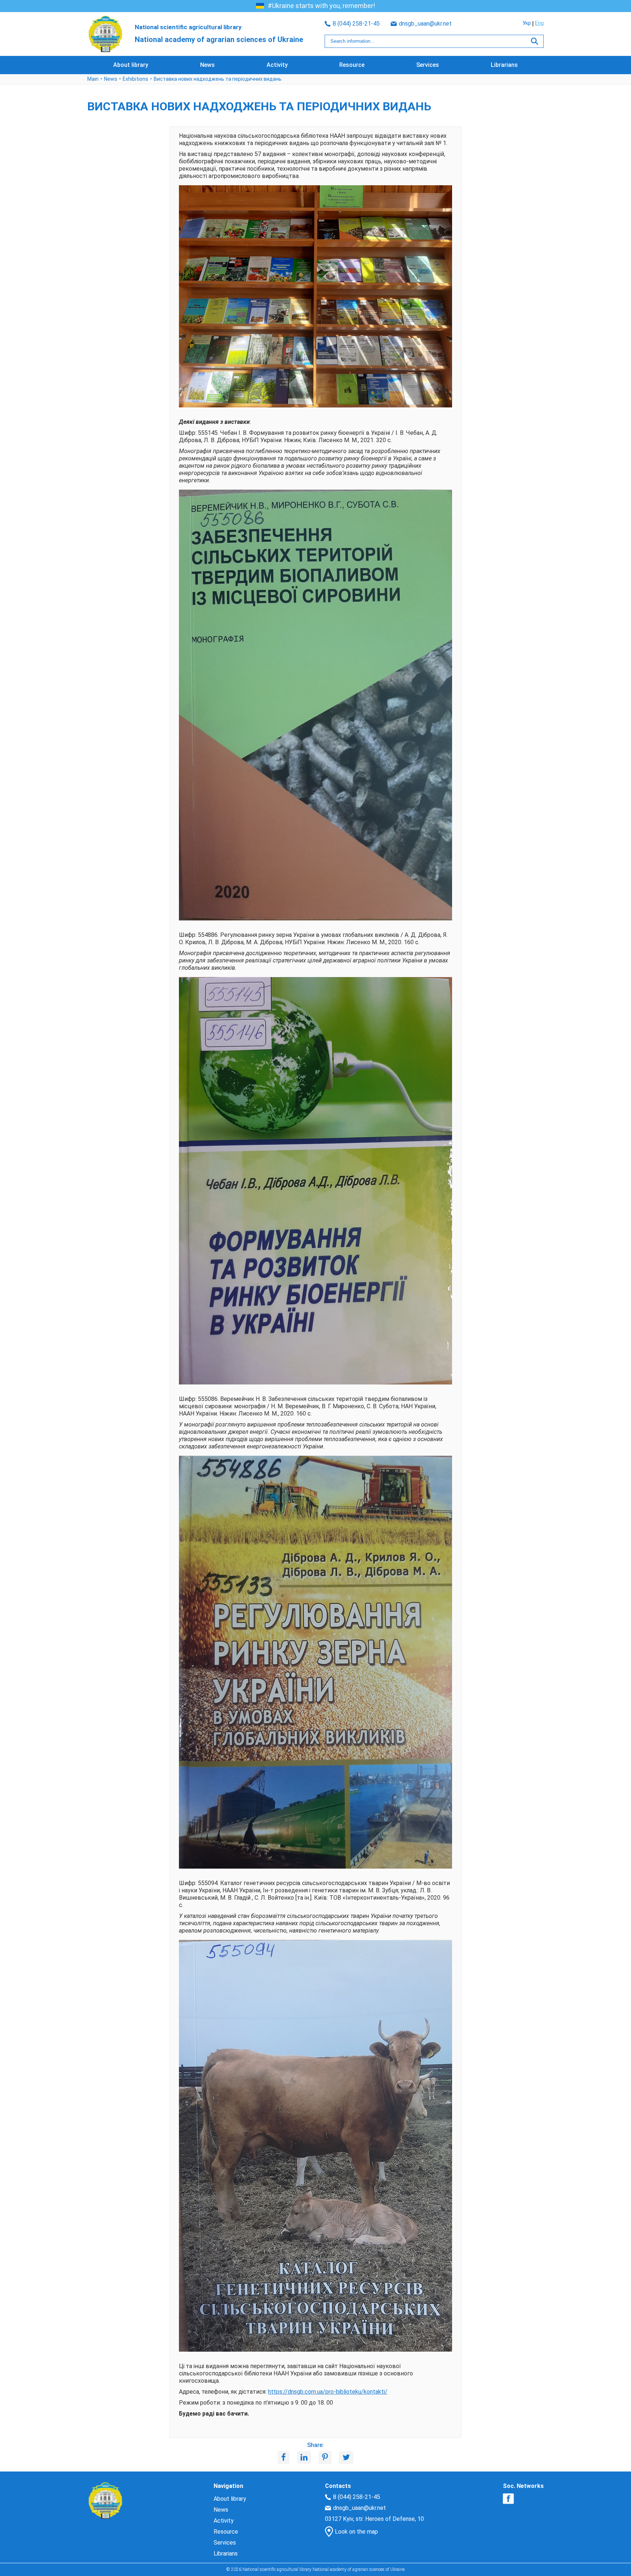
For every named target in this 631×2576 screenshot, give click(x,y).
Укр (527, 23)
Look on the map (356, 2532)
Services (428, 65)
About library (131, 65)
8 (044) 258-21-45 (356, 24)
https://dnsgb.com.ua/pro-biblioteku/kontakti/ (328, 2392)
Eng (539, 23)
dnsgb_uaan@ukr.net (425, 24)
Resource (352, 65)
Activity (277, 65)
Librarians (504, 65)
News (207, 65)
